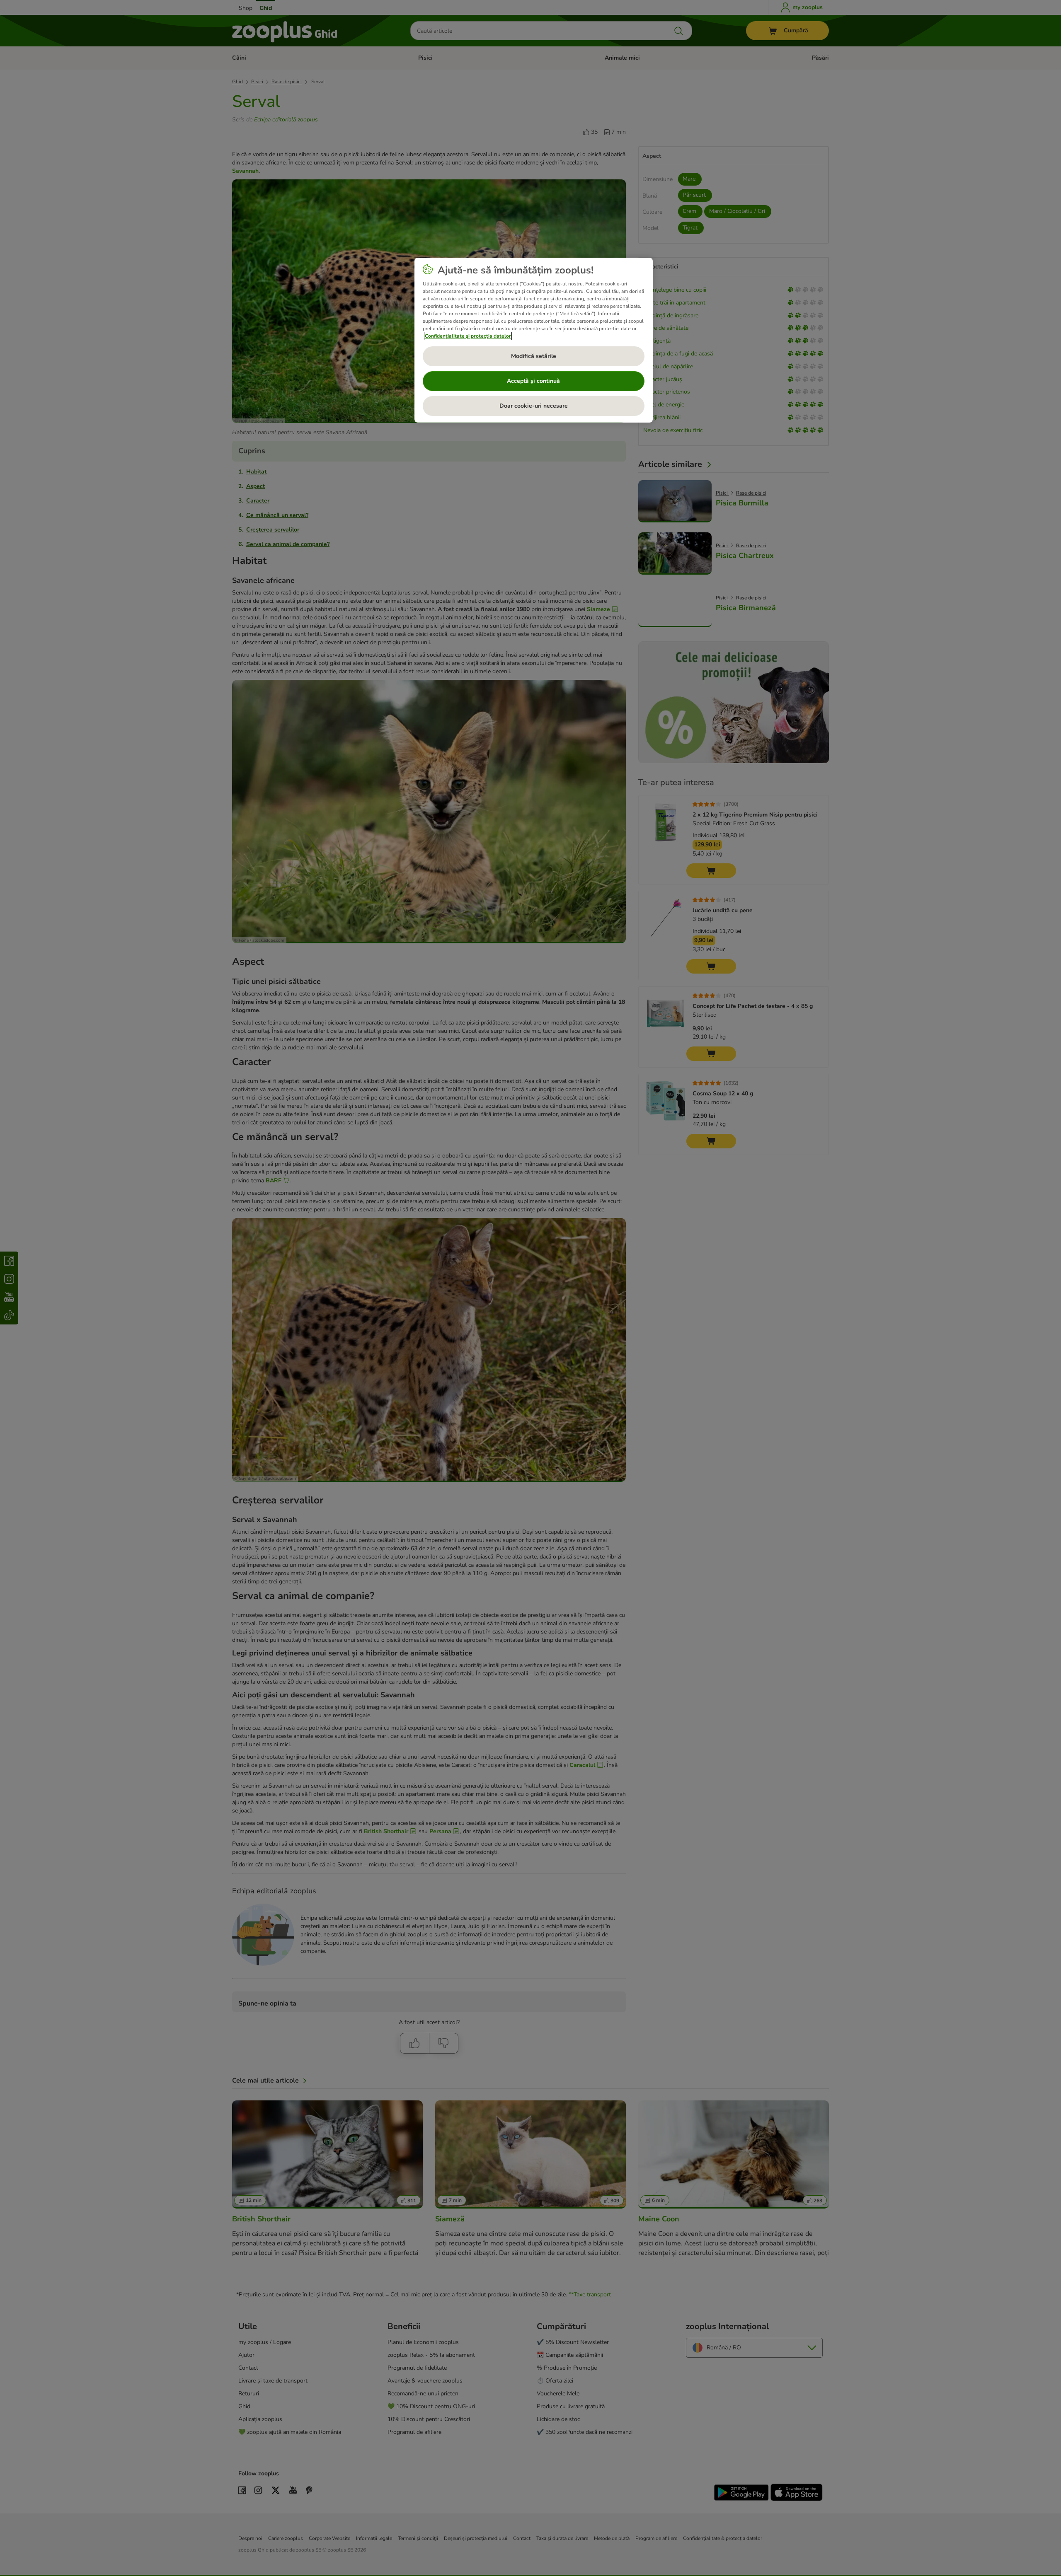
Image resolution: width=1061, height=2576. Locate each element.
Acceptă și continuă (533, 381)
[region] (534, 340)
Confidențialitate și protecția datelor (468, 336)
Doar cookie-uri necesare (534, 406)
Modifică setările (534, 356)
